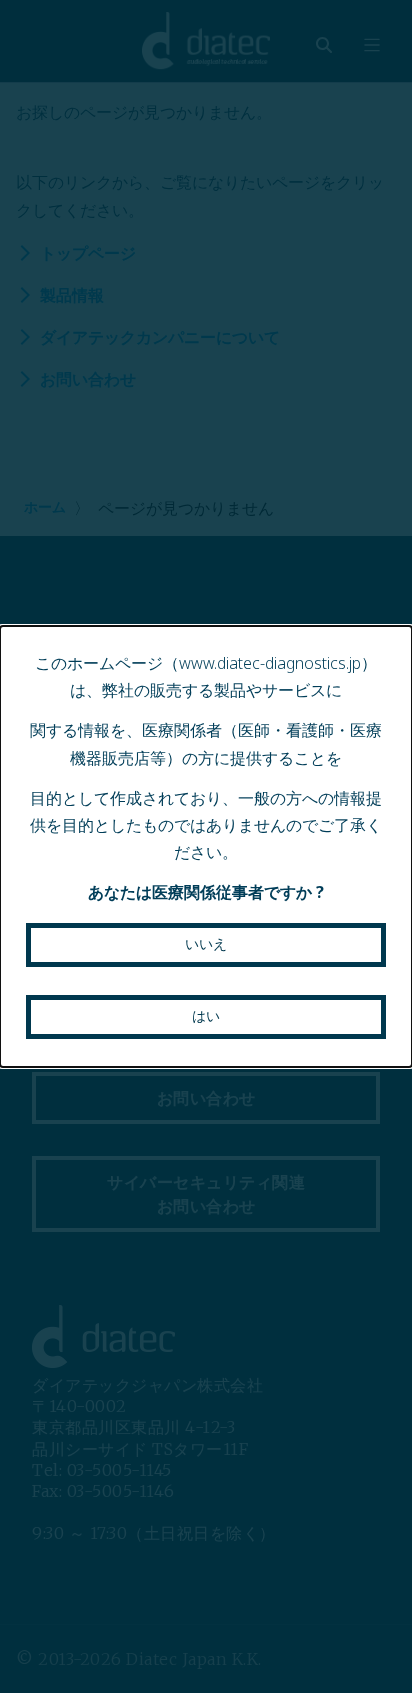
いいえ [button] (206, 944)
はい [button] (206, 1016)
